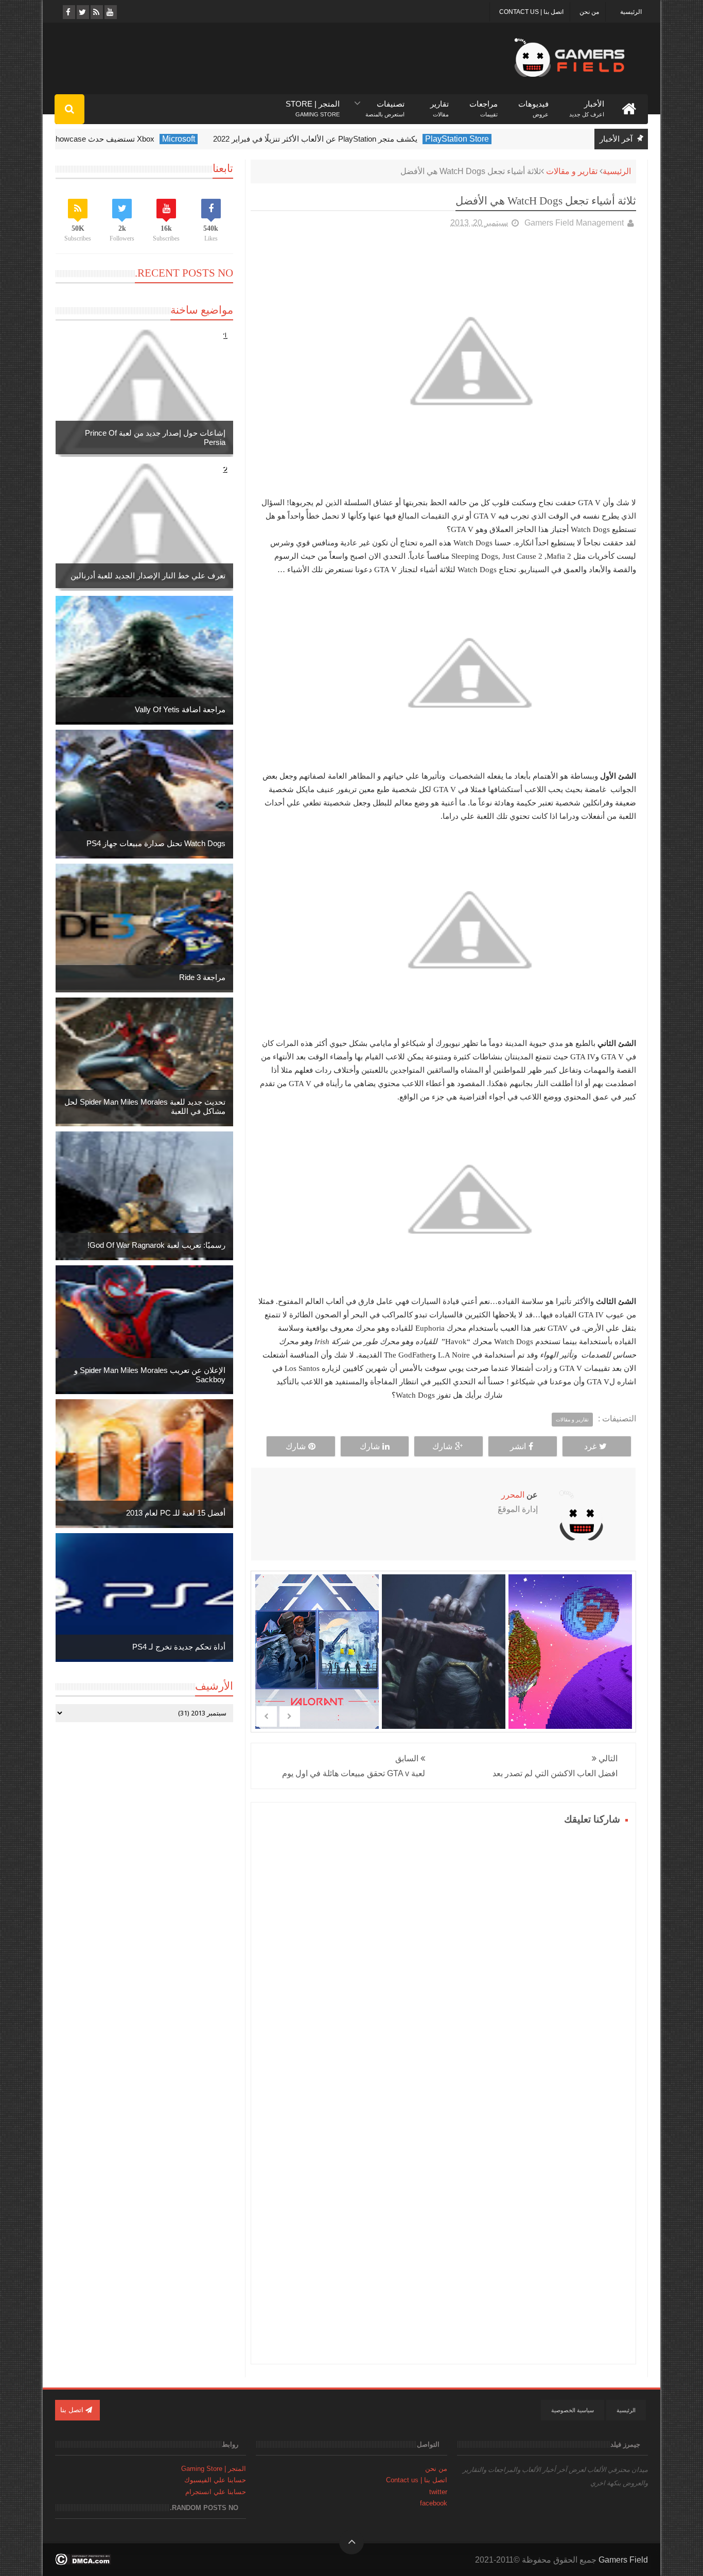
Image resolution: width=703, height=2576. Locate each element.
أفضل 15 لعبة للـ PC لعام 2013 (176, 1513)
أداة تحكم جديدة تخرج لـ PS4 (179, 1647)
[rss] (96, 12)
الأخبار (587, 104)
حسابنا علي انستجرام (216, 2492)
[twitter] (82, 12)
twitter (438, 2492)
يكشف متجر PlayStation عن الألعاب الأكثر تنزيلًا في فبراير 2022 (361, 139)
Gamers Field (623, 2560)
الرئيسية (631, 12)
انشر (518, 1446)
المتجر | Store (313, 104)
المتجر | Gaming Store (214, 2469)
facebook (434, 2503)
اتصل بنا (73, 2410)
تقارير (440, 104)
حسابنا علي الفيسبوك (215, 2480)
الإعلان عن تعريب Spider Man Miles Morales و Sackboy (150, 1375)
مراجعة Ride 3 (202, 977)
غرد (590, 1446)
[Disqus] (443, 1957)
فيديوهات (533, 104)
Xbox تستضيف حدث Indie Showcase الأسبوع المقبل (114, 139)
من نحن (589, 12)
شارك (442, 1446)
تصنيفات (385, 104)
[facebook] (68, 12)
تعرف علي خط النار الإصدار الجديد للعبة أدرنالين (148, 576)
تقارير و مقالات (572, 171)
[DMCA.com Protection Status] (83, 2562)
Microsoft (224, 139)
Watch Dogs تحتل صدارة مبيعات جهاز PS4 (156, 843)
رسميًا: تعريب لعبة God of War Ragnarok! (156, 1245)
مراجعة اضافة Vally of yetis (180, 709)
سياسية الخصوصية (573, 2410)
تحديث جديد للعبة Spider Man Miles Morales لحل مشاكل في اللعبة (145, 1106)
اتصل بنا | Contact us (531, 12)
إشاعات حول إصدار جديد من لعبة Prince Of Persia (155, 437)
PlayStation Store (503, 139)
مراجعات (484, 104)
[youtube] (110, 12)
